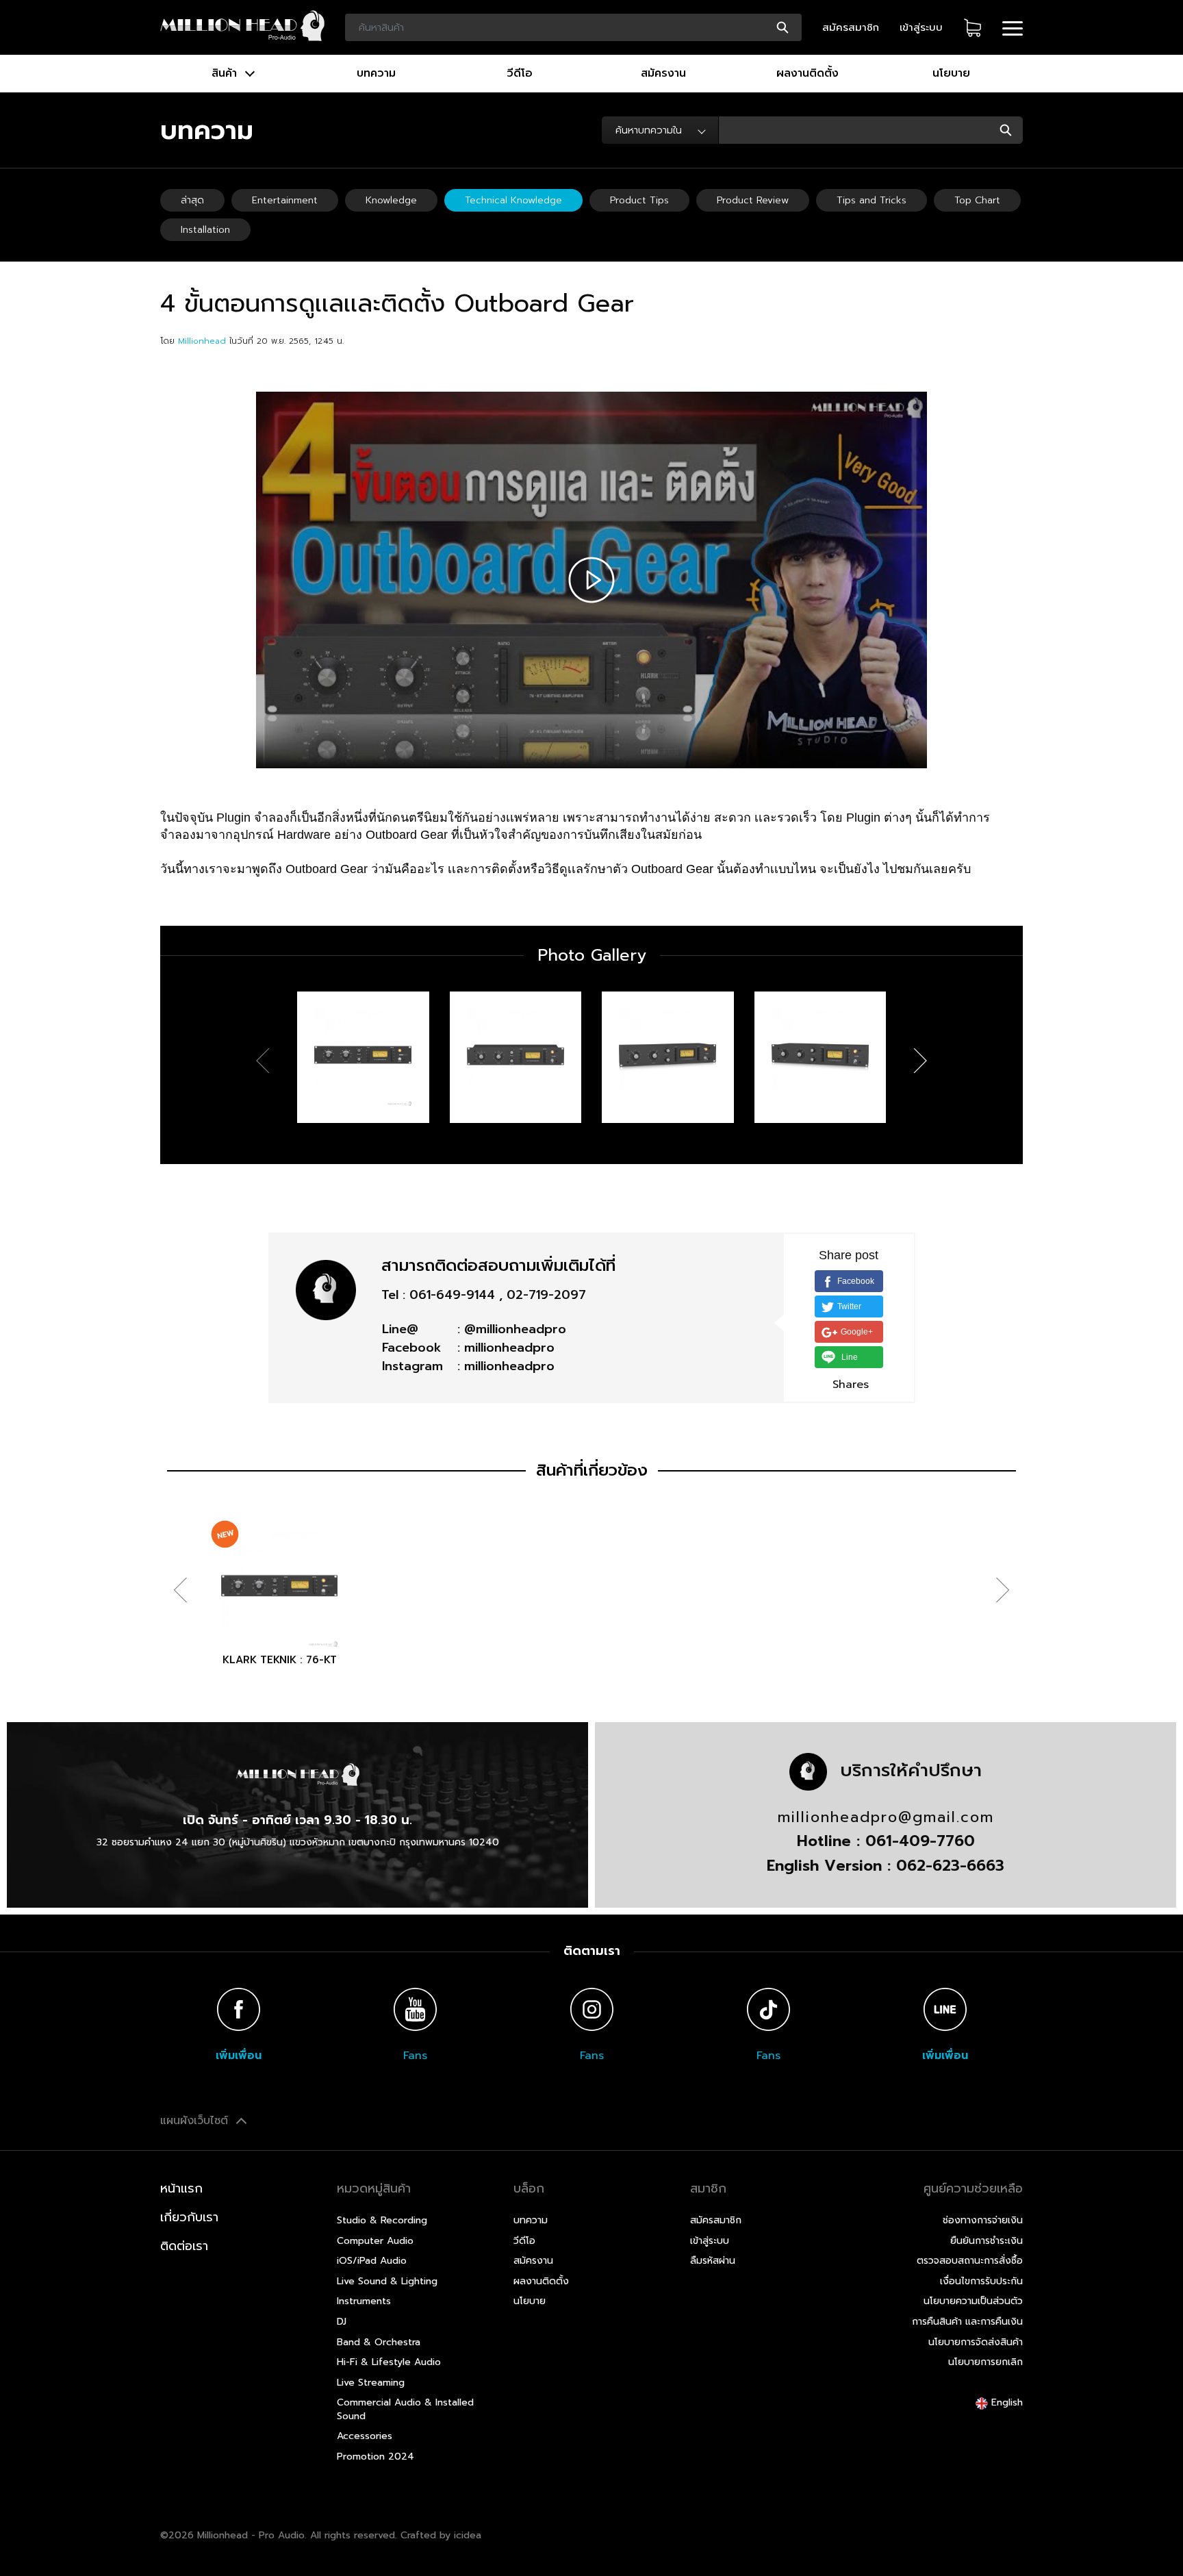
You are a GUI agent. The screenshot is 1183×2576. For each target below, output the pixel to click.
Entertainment (285, 200)
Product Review (753, 200)
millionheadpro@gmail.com (886, 1817)
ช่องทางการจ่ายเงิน (983, 2220)
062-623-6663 (950, 1866)
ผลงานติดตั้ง (807, 73)
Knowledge (391, 200)
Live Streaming (371, 2383)
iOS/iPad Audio (372, 2261)
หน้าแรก (181, 2188)
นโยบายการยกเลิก (985, 2362)
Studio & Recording (382, 2220)
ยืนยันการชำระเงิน (987, 2241)
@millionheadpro (515, 1329)
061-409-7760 (920, 1841)
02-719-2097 (546, 1295)
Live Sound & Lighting (387, 2281)
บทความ (376, 73)
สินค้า (226, 73)
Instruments (364, 2301)
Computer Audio (375, 2241)
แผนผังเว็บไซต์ (196, 2121)
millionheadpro (509, 1348)
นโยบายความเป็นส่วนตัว (973, 2301)
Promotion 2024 (376, 2457)
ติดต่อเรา (184, 2246)
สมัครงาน (663, 73)
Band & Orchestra (379, 2342)
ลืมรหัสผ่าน (713, 2261)
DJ (342, 2322)
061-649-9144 (452, 1295)
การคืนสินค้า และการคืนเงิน (967, 2322)
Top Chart (977, 200)
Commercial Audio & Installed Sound (405, 2409)
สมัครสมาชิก (851, 27)
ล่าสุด (192, 200)
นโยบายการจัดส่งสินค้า (976, 2342)
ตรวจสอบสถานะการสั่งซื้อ (970, 2261)
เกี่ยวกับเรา (189, 2217)
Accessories (365, 2436)
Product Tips (639, 200)
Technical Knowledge (513, 200)
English (1005, 2402)
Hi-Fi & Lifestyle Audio (389, 2362)
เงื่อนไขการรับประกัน (981, 2281)
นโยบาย (951, 73)
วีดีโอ (520, 73)
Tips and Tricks (872, 200)
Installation (205, 230)
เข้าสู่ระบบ (921, 27)
